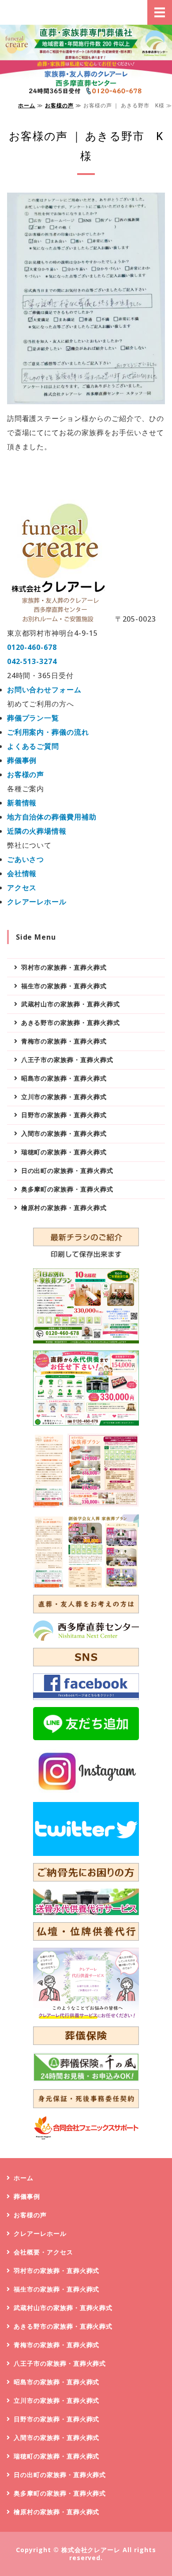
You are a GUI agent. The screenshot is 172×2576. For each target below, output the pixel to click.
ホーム (27, 105)
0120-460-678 (32, 647)
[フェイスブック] (86, 1687)
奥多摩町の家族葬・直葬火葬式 (67, 1189)
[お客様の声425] (86, 397)
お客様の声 (59, 105)
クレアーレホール (37, 902)
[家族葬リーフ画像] (86, 1470)
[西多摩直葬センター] (86, 1631)
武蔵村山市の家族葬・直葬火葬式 (71, 1004)
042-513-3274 (32, 661)
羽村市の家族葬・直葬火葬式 (64, 967)
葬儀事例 (22, 760)
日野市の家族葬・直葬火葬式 (64, 1115)
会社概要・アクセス (43, 2252)
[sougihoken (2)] (86, 2067)
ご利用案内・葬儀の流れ (48, 732)
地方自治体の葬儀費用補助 (52, 817)
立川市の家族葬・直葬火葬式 (64, 1097)
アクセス (22, 888)
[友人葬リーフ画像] (86, 1551)
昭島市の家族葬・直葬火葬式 (64, 1078)
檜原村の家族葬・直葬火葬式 (64, 1208)
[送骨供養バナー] (86, 1902)
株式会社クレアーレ (91, 2550)
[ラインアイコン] (86, 1723)
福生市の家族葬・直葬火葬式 (64, 986)
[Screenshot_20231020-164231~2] (86, 1984)
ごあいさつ (26, 859)
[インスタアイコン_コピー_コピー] (86, 1771)
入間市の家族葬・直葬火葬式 (64, 1133)
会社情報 (22, 873)
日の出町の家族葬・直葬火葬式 (67, 1170)
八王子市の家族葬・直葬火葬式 (67, 1060)
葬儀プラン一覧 (33, 718)
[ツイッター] (86, 1829)
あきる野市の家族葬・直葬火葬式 (71, 1022)
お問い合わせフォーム (45, 690)
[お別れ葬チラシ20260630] (86, 1306)
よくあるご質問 (33, 746)
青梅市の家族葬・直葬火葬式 (64, 1041)
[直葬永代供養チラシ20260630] (86, 1388)
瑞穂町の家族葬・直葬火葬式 (64, 1152)
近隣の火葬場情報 (37, 831)
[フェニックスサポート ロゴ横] (86, 2128)
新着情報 (22, 803)
